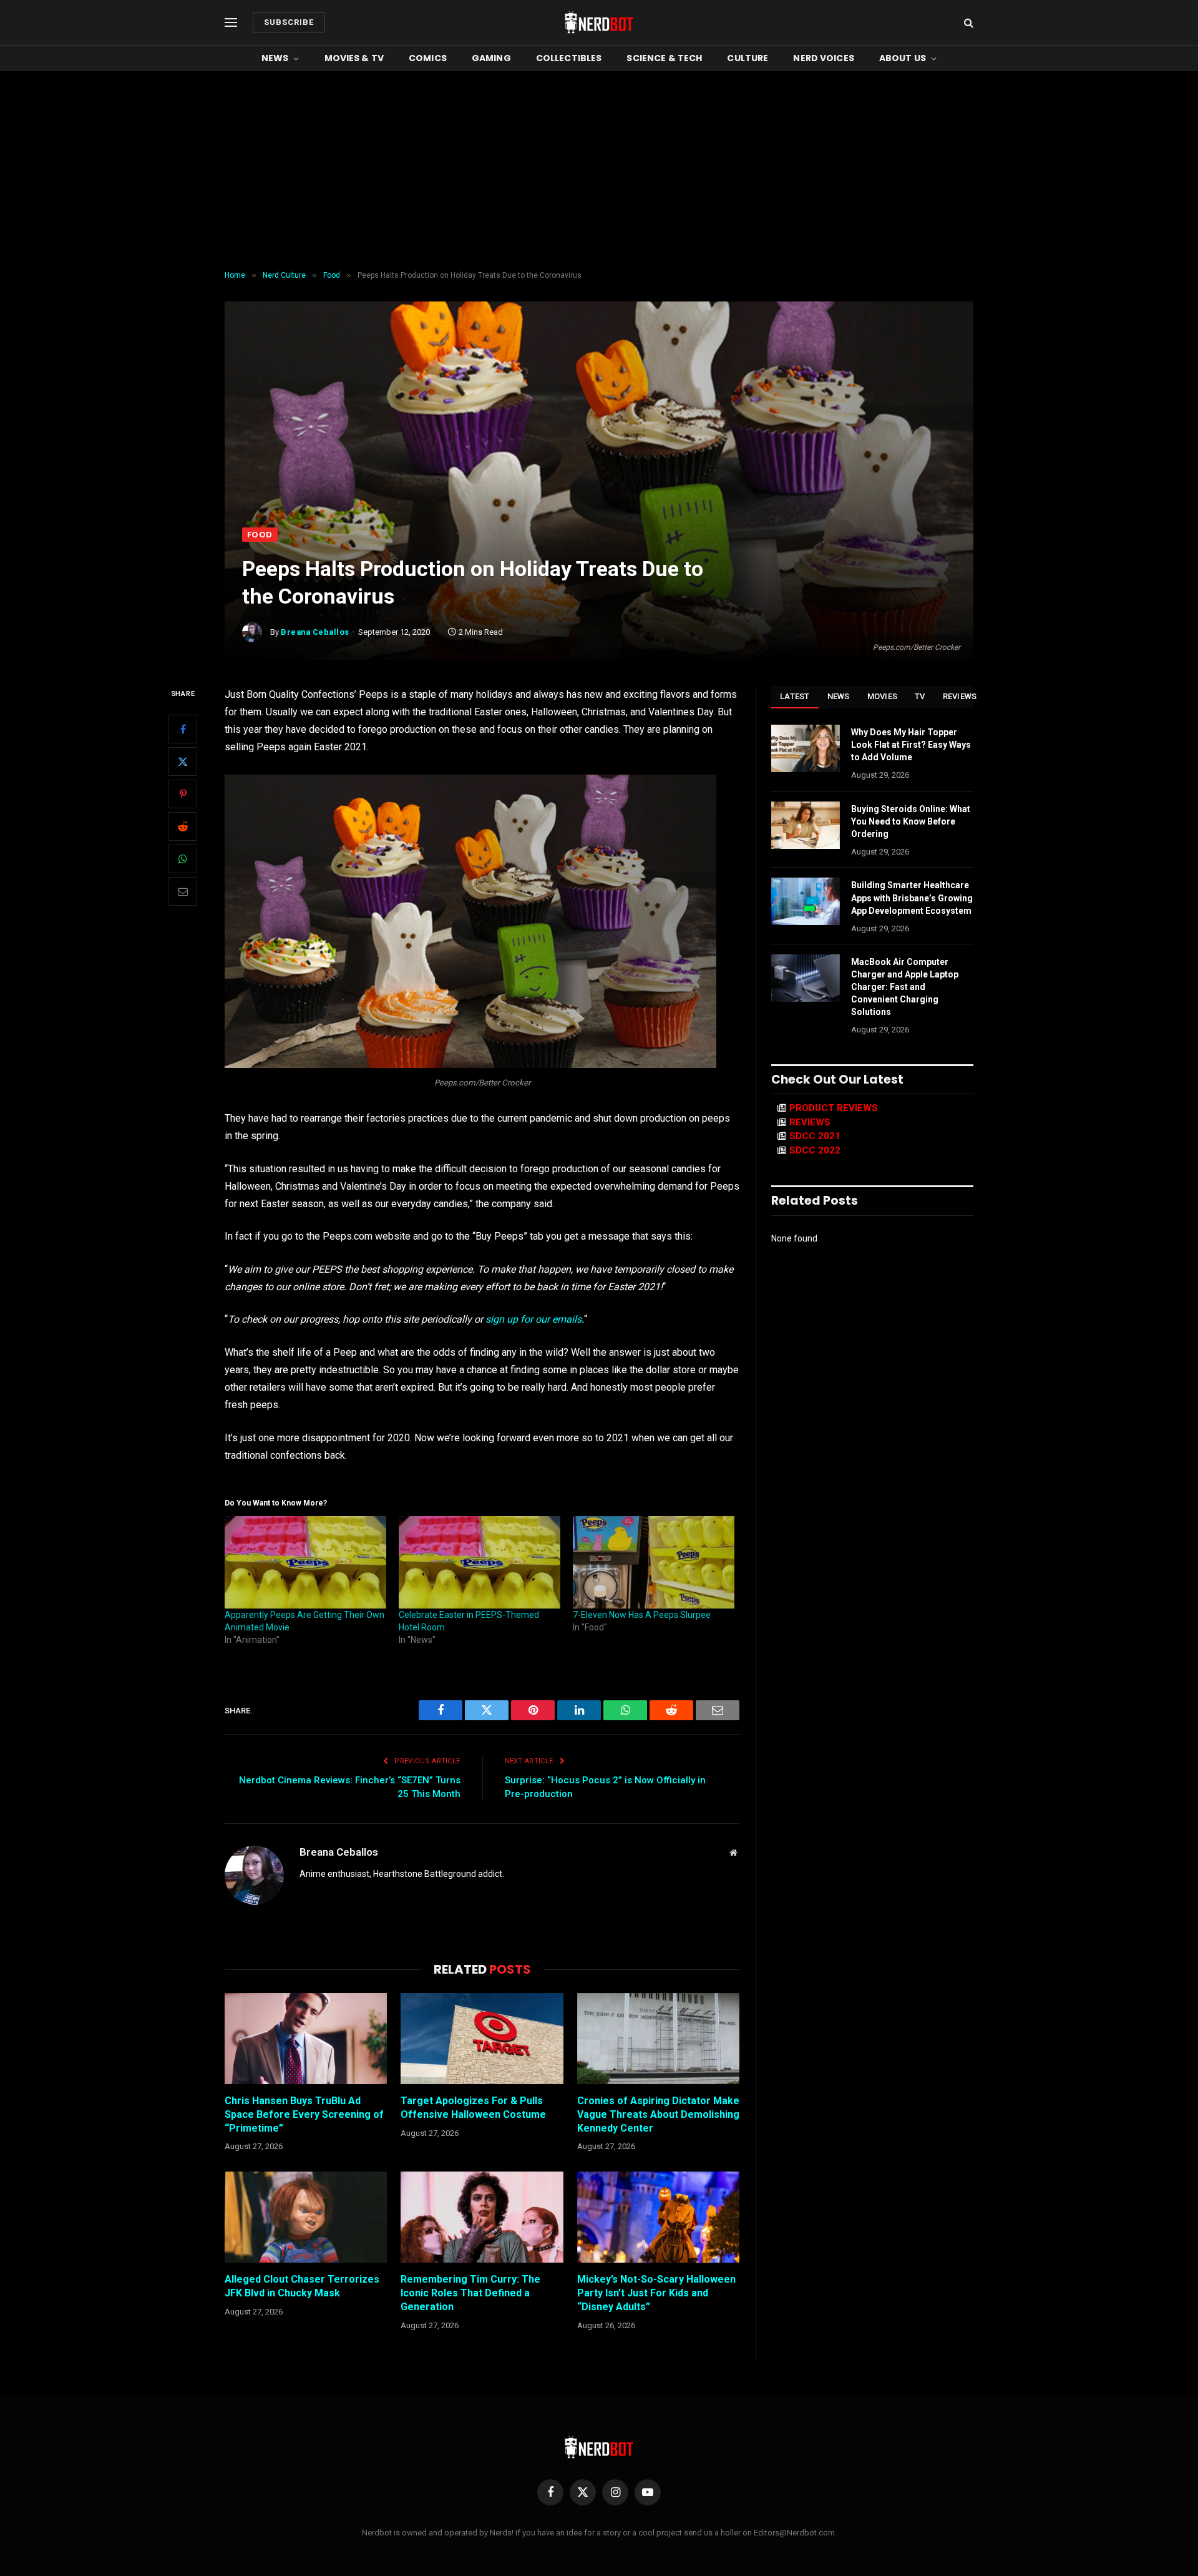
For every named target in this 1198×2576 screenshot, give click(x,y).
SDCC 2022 (815, 1150)
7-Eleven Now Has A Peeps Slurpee (642, 1615)
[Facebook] (183, 730)
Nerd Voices (824, 58)
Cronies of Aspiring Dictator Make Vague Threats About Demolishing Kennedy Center (658, 2114)
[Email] (183, 892)
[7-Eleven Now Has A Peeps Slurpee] (654, 1562)
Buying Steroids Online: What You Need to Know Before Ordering (911, 821)
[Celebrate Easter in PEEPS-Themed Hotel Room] (480, 1562)
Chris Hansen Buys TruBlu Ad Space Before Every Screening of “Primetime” (304, 2114)
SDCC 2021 (815, 1136)
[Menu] (231, 23)
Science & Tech (664, 58)
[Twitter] (183, 762)
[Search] (967, 23)
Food (260, 535)
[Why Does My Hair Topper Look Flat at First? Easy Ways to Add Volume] (806, 748)
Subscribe (289, 22)
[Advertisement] (599, 171)
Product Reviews (834, 1108)
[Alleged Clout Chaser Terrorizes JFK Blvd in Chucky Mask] (306, 2217)
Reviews (960, 696)
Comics (428, 58)
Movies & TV (354, 58)
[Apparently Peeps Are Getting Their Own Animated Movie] (305, 1562)
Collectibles (569, 58)
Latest (795, 696)
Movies (883, 696)
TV (920, 696)
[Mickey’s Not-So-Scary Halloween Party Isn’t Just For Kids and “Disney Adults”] (658, 2217)
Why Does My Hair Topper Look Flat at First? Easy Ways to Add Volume (911, 745)
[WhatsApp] (183, 859)
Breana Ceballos (315, 632)
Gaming (491, 58)
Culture (748, 58)
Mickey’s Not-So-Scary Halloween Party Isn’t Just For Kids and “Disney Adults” (656, 2293)
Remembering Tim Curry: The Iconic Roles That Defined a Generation (470, 2293)
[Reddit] (183, 827)
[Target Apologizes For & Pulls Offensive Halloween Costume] (482, 2039)
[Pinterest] (183, 795)
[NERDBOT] (599, 22)
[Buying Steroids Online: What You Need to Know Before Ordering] (806, 825)
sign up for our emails (533, 1319)
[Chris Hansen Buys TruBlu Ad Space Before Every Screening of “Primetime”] (306, 2039)
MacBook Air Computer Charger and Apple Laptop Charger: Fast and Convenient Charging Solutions (905, 987)
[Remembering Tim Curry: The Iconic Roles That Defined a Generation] (482, 2217)
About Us (903, 58)
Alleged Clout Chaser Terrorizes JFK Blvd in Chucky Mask (302, 2286)
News (275, 58)
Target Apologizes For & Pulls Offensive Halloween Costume (473, 2108)
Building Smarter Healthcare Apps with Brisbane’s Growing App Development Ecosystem (912, 898)
